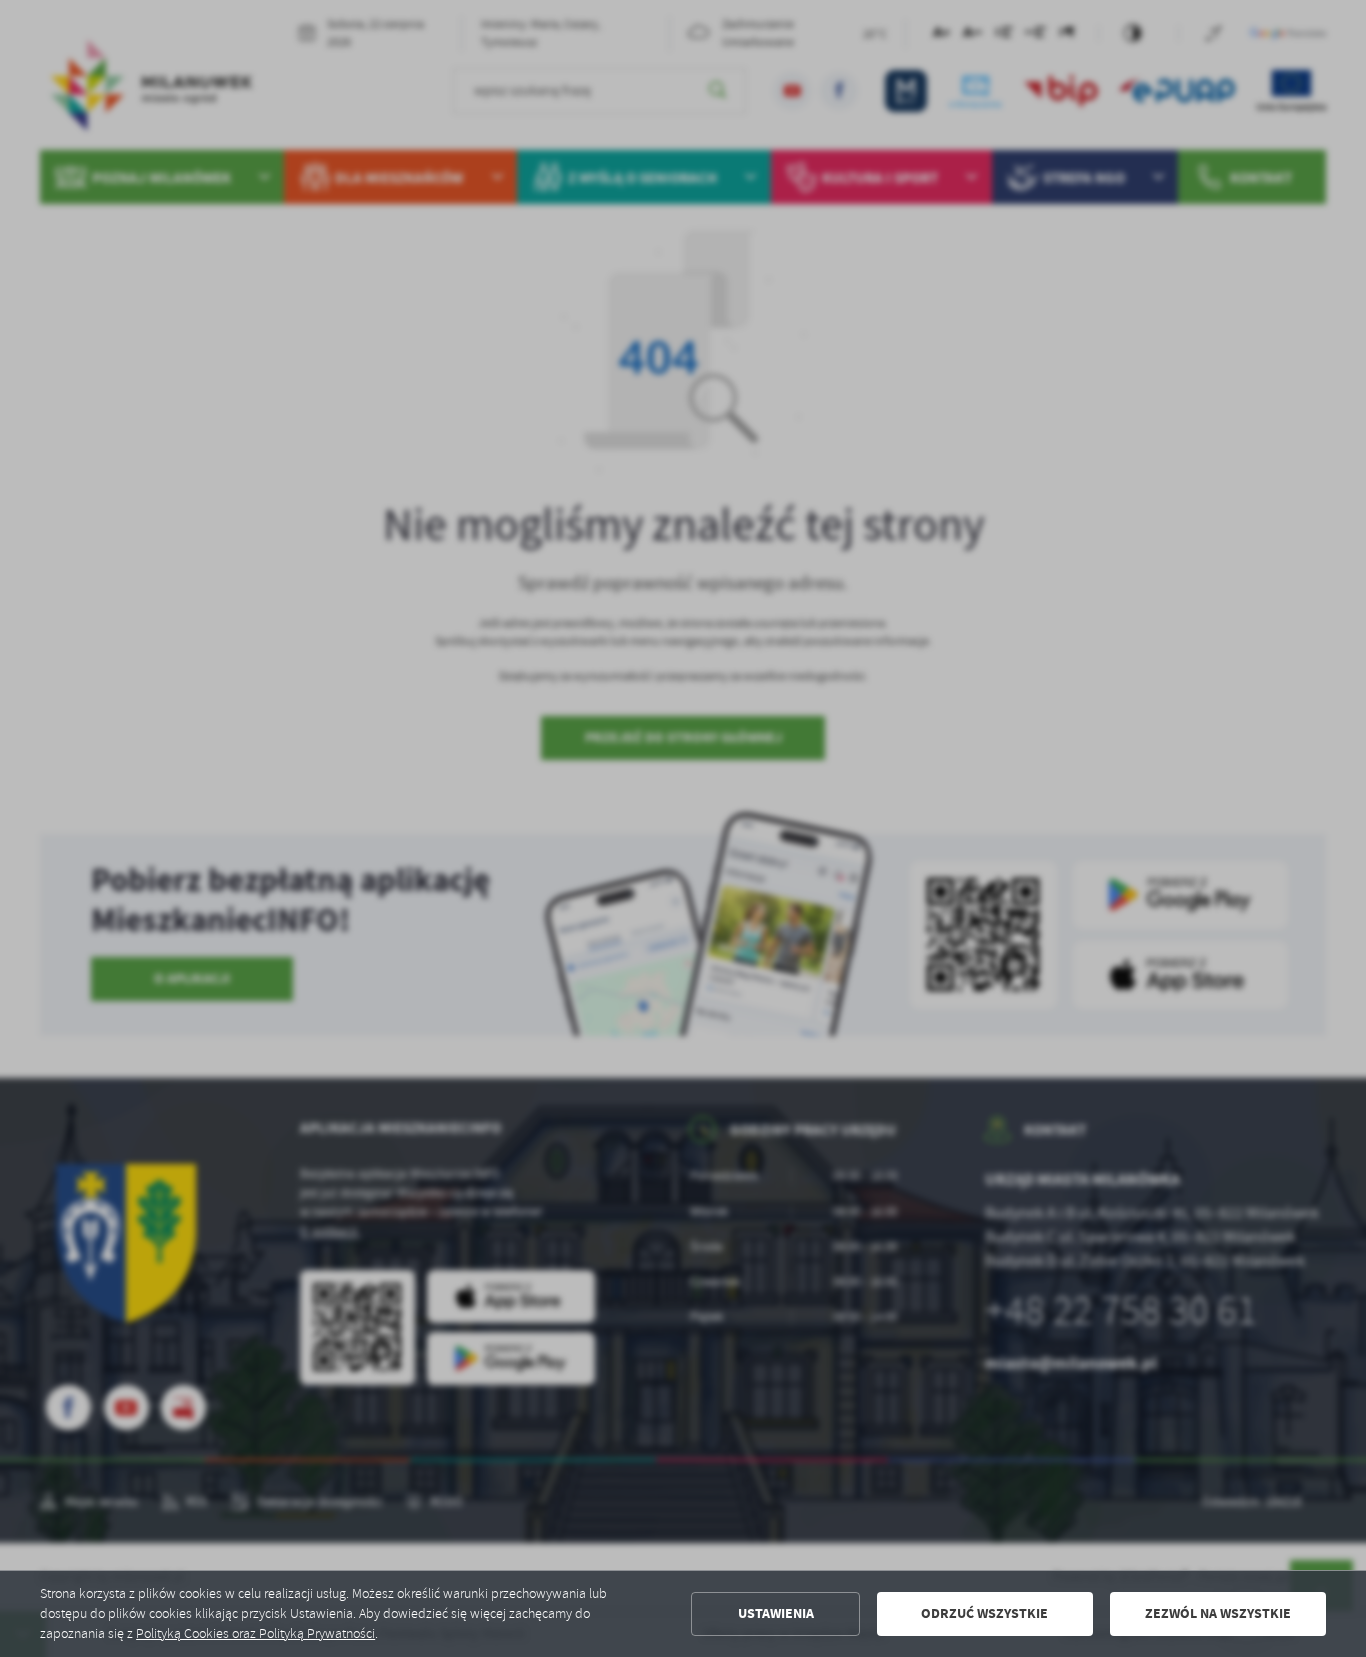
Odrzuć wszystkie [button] (984, 1613)
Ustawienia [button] (776, 1613)
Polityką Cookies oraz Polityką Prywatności (255, 1633)
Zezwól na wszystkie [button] (1218, 1613)
